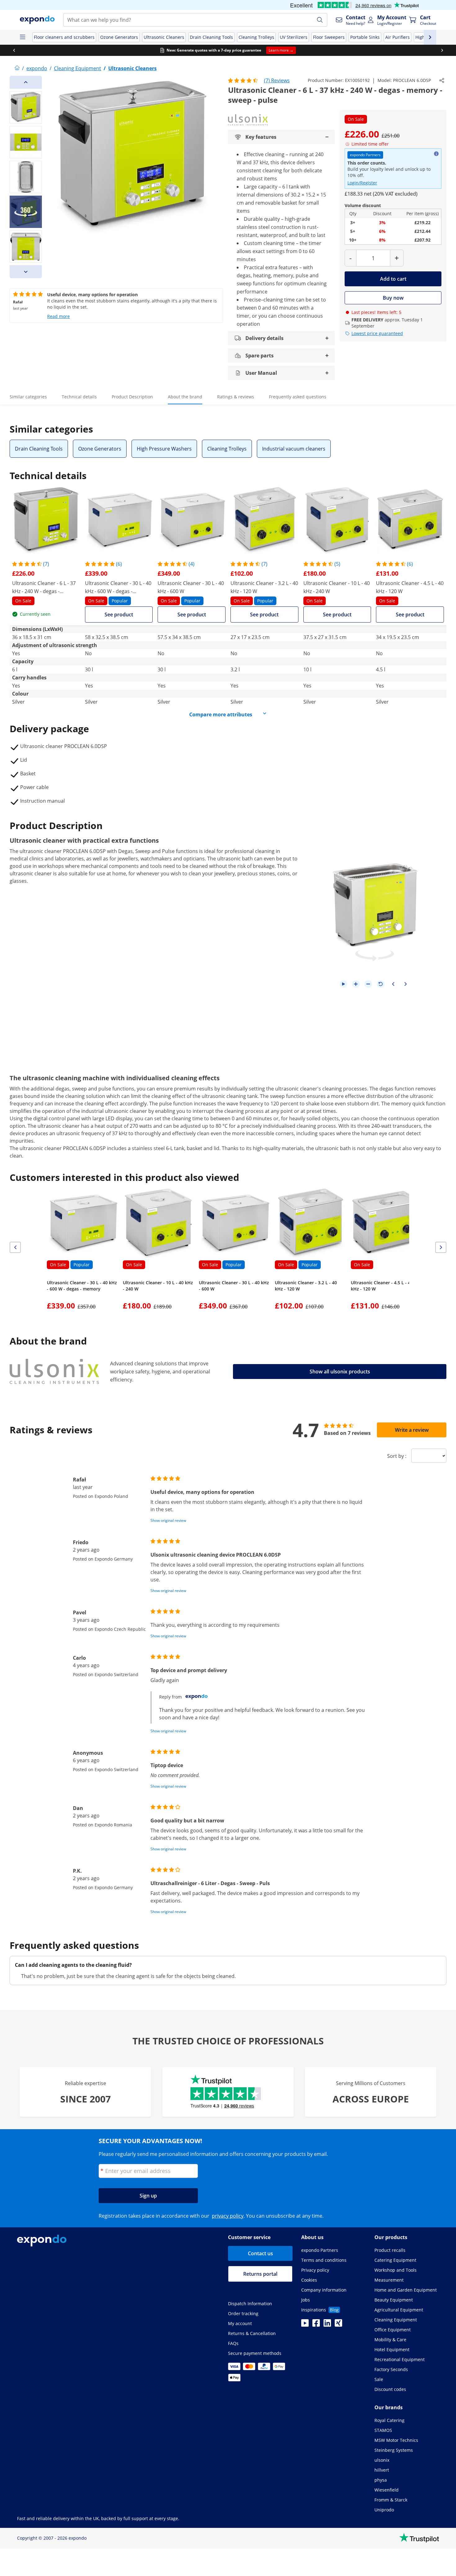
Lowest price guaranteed (377, 333)
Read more (58, 316)
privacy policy (228, 2216)
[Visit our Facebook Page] (316, 2325)
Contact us (260, 2253)
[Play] (343, 984)
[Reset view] (381, 984)
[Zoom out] (368, 984)
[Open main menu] (22, 37)
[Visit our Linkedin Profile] (327, 2325)
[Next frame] (405, 984)
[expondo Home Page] (17, 68)
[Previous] (26, 82)
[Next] (26, 272)
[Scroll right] (442, 50)
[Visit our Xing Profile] (338, 2325)
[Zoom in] (356, 984)
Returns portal (260, 2274)
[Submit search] (320, 20)
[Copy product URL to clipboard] (442, 80)
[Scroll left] (14, 50)
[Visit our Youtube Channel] (305, 2325)
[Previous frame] (393, 984)
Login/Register (362, 183)
